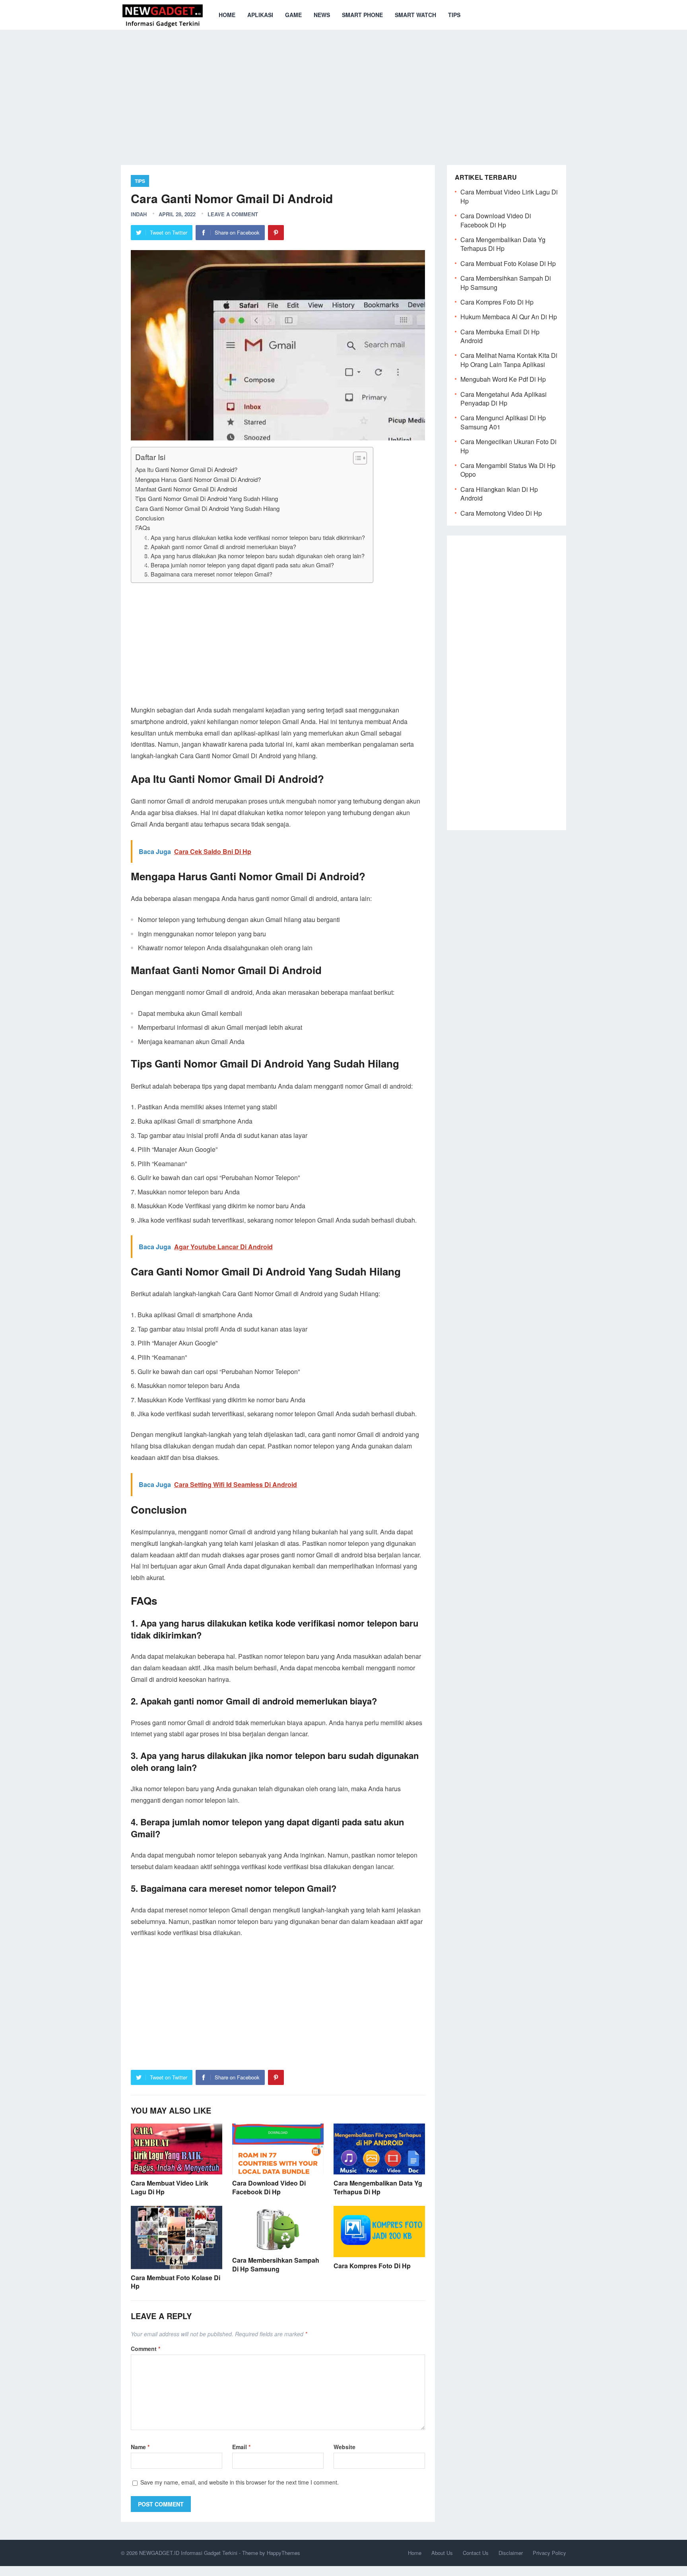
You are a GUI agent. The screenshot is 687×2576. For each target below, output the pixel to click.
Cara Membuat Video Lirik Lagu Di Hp (170, 2187)
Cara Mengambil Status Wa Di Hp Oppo (508, 470)
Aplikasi (260, 15)
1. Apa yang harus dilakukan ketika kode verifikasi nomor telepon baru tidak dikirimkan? (255, 537)
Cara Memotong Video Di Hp (501, 513)
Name (140, 2447)
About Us (442, 2553)
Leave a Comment (233, 214)
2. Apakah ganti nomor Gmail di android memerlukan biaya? (220, 546)
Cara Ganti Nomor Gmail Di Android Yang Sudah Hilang (207, 508)
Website (344, 2447)
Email (241, 2447)
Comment (146, 2349)
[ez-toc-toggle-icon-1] (356, 458)
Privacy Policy (549, 2553)
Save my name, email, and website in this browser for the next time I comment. (240, 2482)
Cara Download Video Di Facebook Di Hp (269, 2187)
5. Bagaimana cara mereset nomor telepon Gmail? (208, 574)
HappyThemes (283, 2553)
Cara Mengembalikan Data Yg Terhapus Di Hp (378, 2187)
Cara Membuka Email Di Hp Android (500, 336)
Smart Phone (362, 15)
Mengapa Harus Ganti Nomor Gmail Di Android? (198, 479)
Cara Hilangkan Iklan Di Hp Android (499, 494)
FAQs (143, 527)
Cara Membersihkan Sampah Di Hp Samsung (276, 2264)
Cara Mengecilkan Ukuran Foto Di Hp (508, 446)
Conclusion (150, 518)
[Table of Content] (360, 458)
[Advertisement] (343, 91)
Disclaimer (511, 2553)
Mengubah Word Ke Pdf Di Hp (503, 379)
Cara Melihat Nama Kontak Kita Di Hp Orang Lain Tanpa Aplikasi (509, 360)
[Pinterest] (276, 233)
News (322, 15)
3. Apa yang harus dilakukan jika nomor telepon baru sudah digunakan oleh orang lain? (254, 556)
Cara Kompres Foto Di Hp (372, 2266)
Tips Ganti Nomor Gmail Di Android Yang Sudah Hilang (207, 498)
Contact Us (476, 2553)
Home (227, 15)
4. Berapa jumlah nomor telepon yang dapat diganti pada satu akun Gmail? (239, 565)
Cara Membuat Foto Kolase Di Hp (176, 2282)
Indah (139, 214)
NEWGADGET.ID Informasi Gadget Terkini (188, 2553)
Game (293, 15)
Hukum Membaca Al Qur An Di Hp (509, 317)
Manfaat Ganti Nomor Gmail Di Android (186, 489)
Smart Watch (415, 15)
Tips (454, 15)
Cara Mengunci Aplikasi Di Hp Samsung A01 (503, 422)
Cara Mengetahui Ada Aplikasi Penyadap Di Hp (504, 399)
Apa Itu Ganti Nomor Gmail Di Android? (186, 469)
